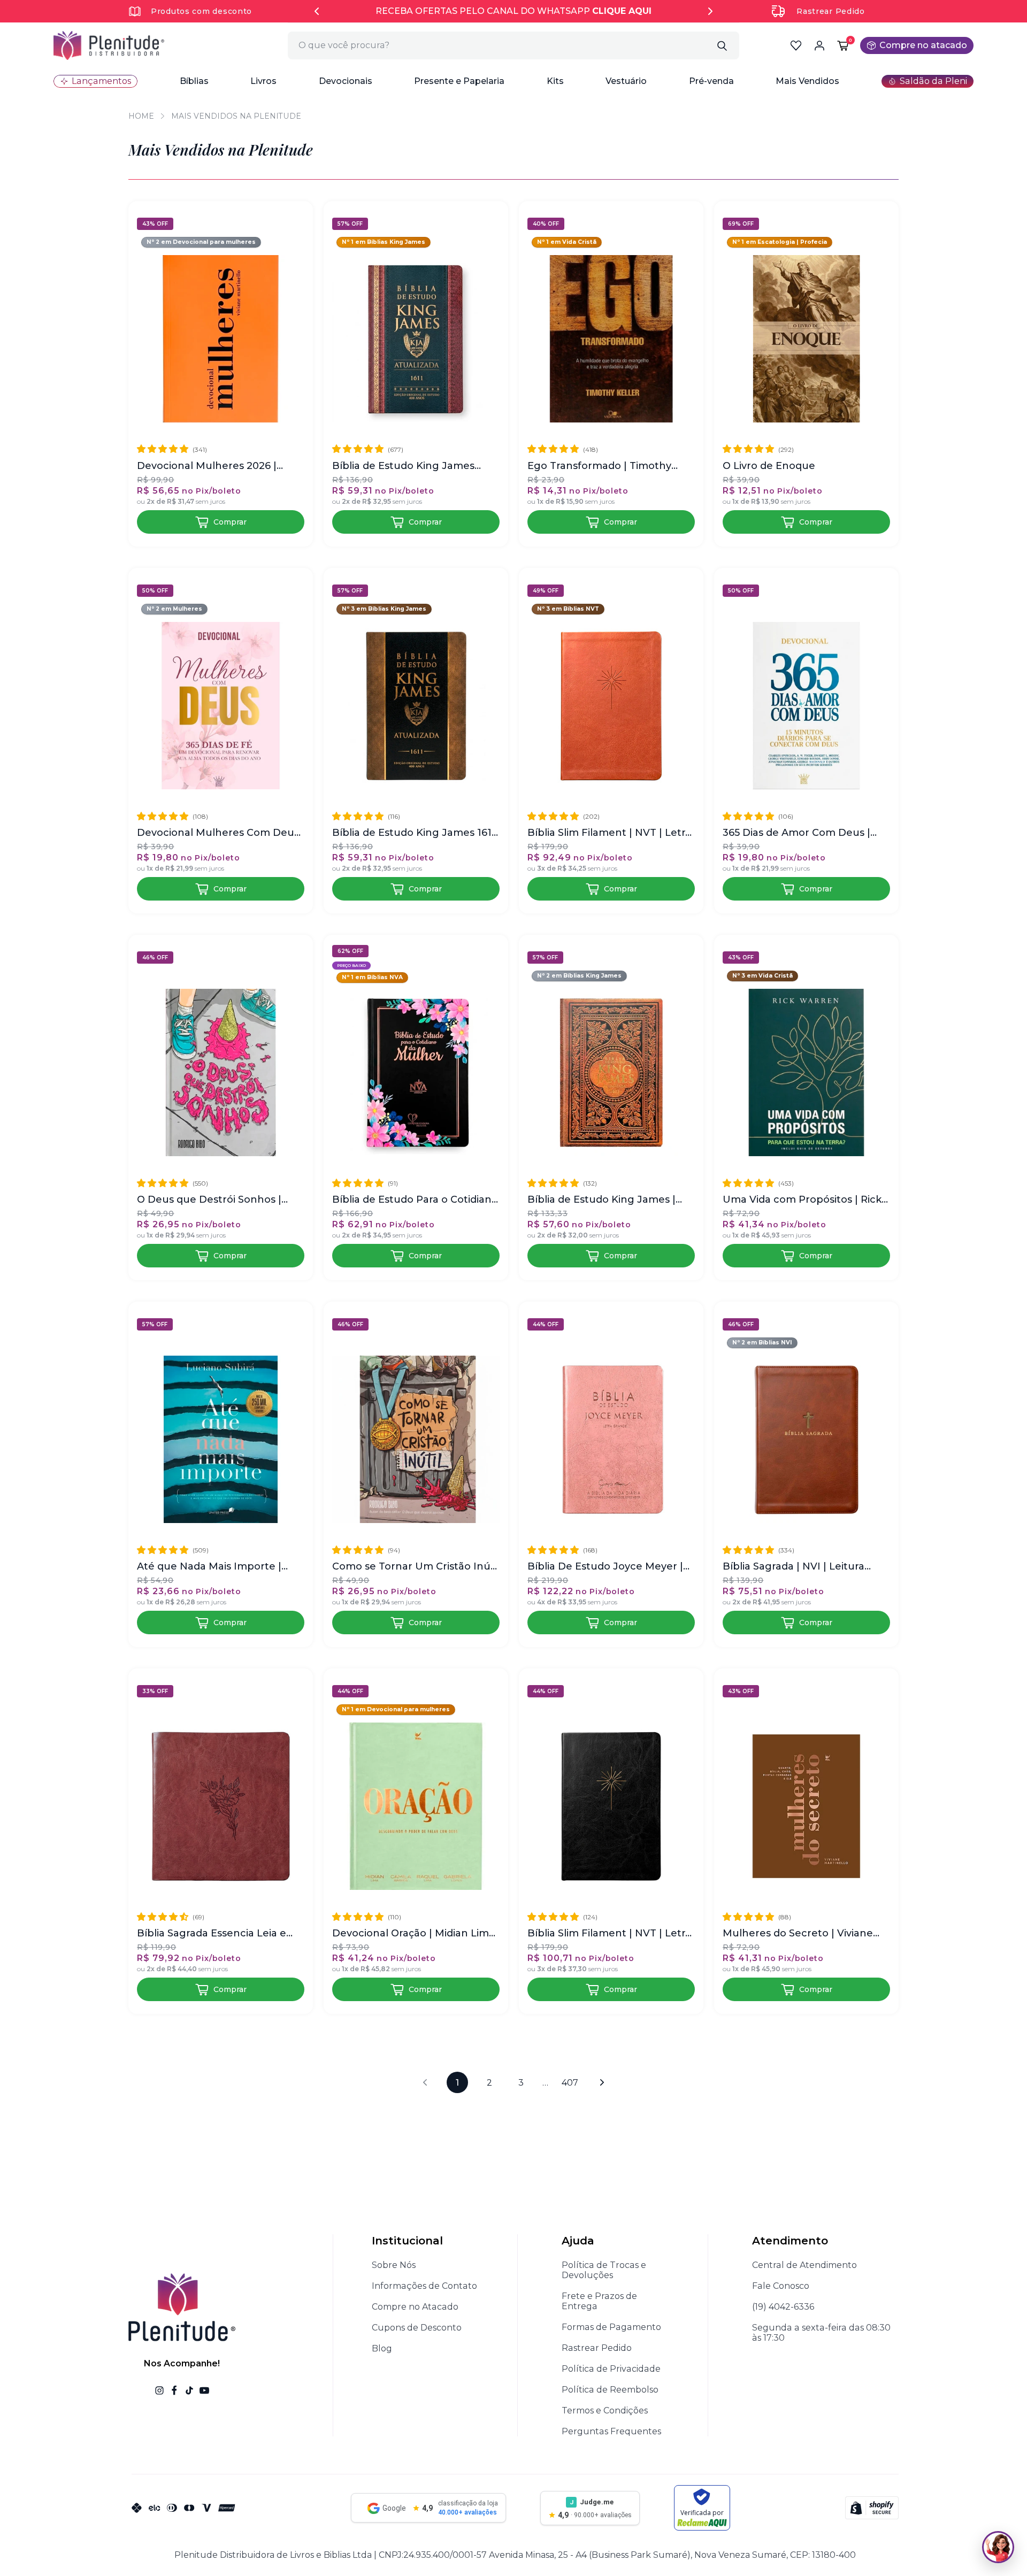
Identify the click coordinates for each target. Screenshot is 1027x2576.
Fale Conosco (781, 2286)
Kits (555, 81)
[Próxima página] (602, 2082)
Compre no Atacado (415, 2307)
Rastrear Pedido (831, 11)
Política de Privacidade (611, 2369)
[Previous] (317, 11)
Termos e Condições (605, 2410)
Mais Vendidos (807, 81)
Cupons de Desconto (417, 2328)
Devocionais (346, 81)
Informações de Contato (424, 2286)
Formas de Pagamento (611, 2327)
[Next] (710, 11)
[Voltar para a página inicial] (109, 45)
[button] (194, 81)
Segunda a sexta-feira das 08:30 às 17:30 (821, 2333)
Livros (263, 81)
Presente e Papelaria (459, 81)
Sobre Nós (394, 2265)
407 (570, 2083)
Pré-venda (711, 81)
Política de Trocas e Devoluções (604, 2270)
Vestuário (626, 81)
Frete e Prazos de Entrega (599, 2301)
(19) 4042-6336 (783, 2307)
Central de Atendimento (804, 2265)
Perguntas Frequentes (611, 2431)
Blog (382, 2348)
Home (141, 116)
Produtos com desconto (201, 11)
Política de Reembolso (610, 2390)
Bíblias (194, 81)
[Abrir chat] (998, 2547)
